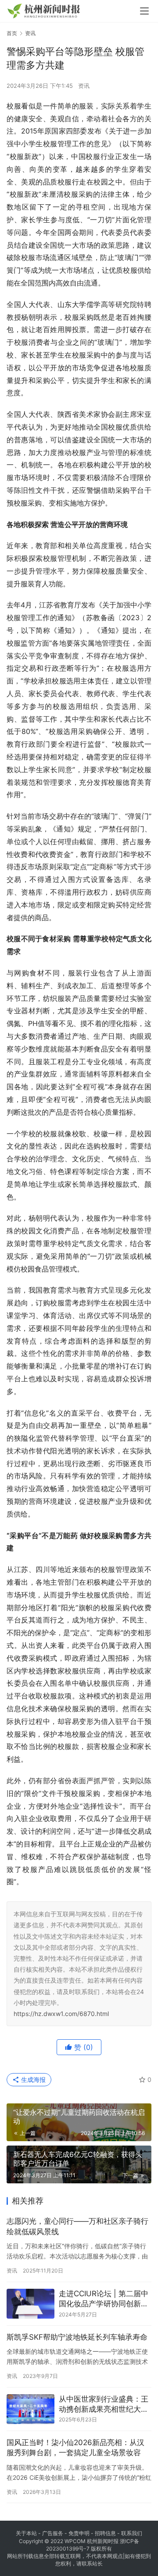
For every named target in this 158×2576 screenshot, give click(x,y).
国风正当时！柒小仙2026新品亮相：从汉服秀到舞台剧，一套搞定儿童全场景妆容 (75, 2448)
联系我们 (132, 2533)
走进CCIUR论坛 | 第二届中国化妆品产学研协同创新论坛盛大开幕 (104, 2300)
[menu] (144, 11)
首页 (12, 33)
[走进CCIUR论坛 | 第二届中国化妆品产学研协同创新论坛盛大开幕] (31, 2304)
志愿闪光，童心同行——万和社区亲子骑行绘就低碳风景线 (77, 2226)
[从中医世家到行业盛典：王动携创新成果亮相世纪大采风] (31, 2409)
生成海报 (32, 2079)
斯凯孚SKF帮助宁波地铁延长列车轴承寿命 (77, 2337)
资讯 (84, 86)
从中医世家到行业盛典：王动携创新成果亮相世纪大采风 (104, 2405)
